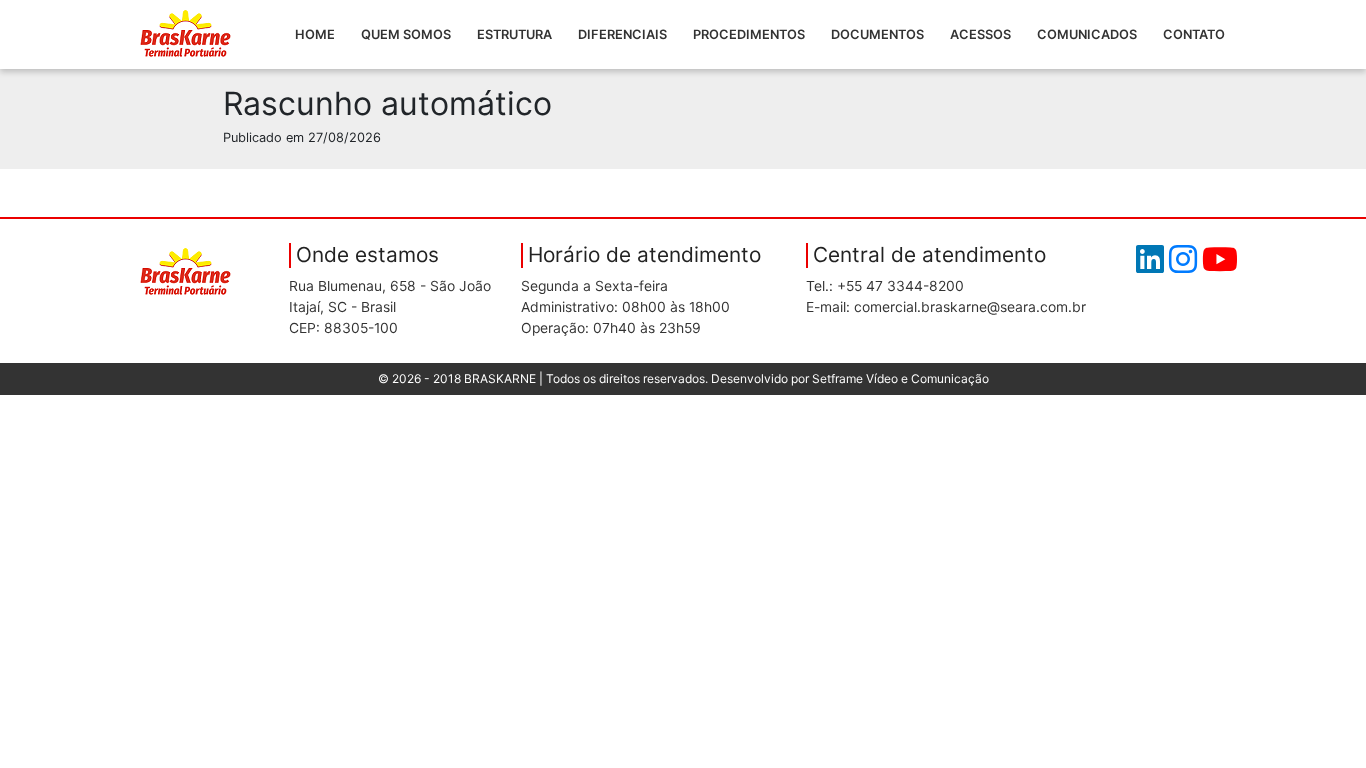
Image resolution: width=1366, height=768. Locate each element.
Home (315, 34)
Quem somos (406, 34)
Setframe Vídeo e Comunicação (900, 378)
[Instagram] (1185, 265)
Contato (1194, 34)
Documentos (877, 34)
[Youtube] (1220, 265)
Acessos (980, 34)
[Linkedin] (1152, 265)
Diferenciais (622, 34)
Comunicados (1087, 34)
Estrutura (514, 34)
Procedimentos (749, 34)
